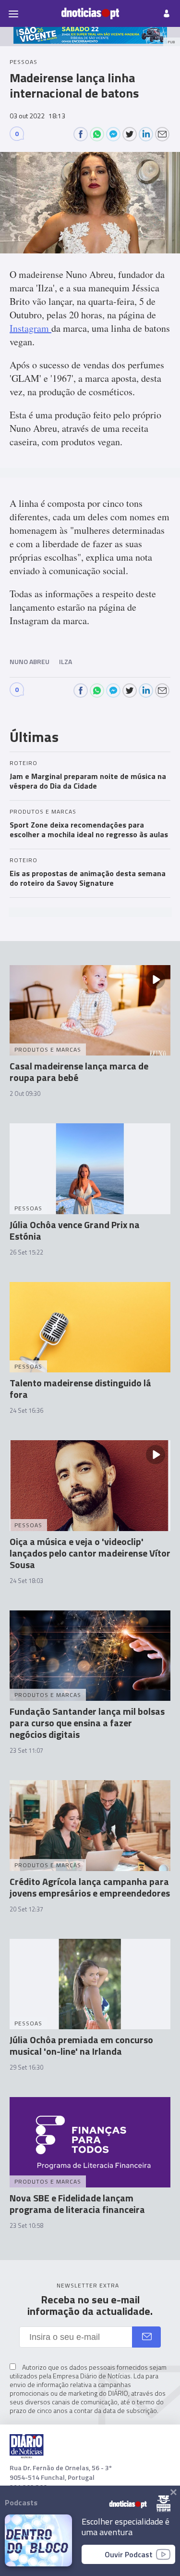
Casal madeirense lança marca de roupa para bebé (79, 1072)
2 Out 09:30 (25, 1093)
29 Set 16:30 (26, 2067)
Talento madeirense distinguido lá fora (80, 1389)
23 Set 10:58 (26, 2225)
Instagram (30, 328)
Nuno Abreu (30, 661)
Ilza (66, 661)
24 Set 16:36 (26, 1410)
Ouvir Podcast (129, 2554)
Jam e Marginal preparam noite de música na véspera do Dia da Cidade (88, 781)
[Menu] (13, 13)
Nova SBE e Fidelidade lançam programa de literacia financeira (77, 2204)
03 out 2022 (37, 116)
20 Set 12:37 (26, 1909)
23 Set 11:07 (26, 1750)
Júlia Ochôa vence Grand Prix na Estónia (75, 1230)
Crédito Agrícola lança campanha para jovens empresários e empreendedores (90, 1887)
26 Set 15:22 (26, 1252)
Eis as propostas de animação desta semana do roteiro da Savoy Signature (88, 878)
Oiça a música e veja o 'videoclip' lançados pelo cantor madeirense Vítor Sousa (90, 1553)
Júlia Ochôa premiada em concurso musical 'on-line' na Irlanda (81, 2045)
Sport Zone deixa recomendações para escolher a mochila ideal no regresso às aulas (89, 829)
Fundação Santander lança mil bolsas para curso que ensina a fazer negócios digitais (87, 1723)
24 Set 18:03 (26, 1581)
